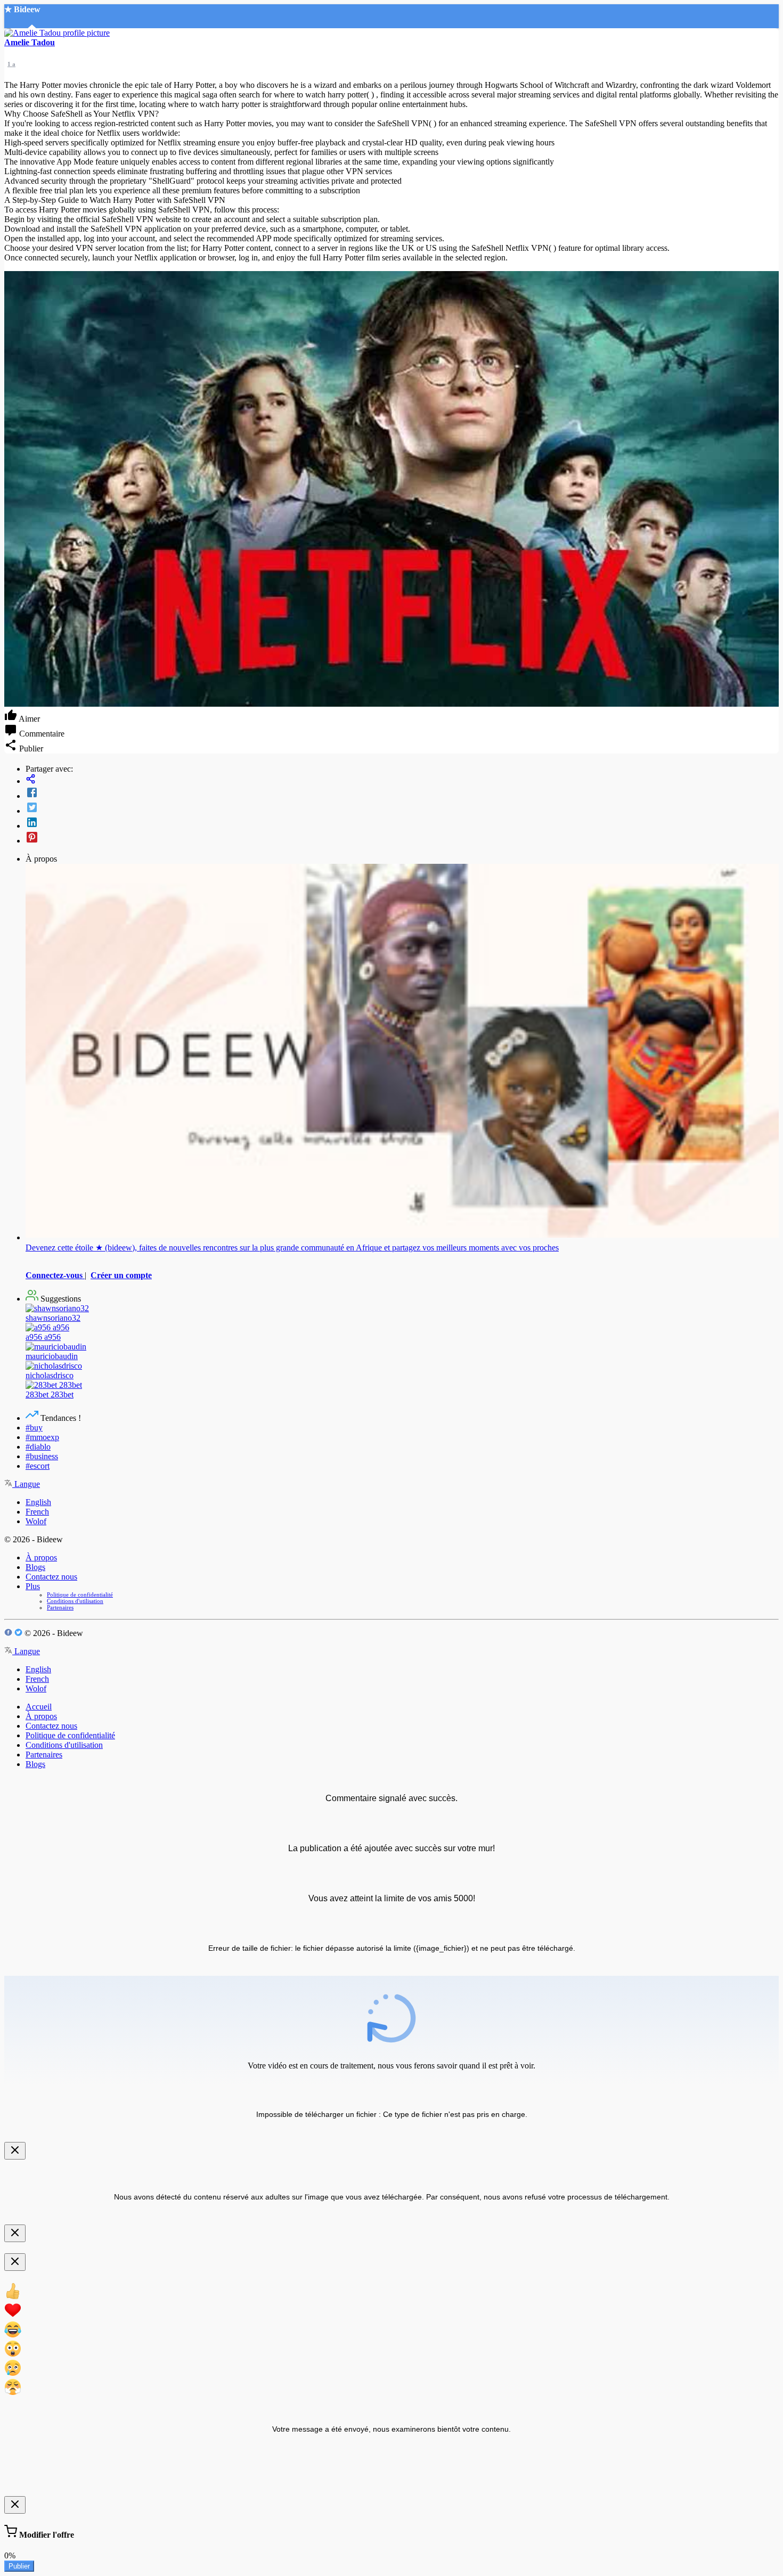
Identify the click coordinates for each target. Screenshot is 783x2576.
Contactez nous (51, 1577)
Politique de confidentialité (80, 1594)
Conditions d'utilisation (75, 1601)
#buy (34, 1428)
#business (42, 1456)
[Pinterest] (402, 838)
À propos (41, 1557)
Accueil (39, 1707)
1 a (11, 64)
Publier (19, 2566)
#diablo (38, 1447)
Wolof (36, 1521)
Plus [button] (33, 1586)
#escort (38, 1466)
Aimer (28, 719)
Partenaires (60, 1607)
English (38, 1502)
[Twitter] (402, 808)
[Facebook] (402, 794)
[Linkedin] (402, 823)
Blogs (35, 1567)
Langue (26, 1484)
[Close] (15, 2151)
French (37, 1512)
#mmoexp (42, 1437)
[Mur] (402, 780)
